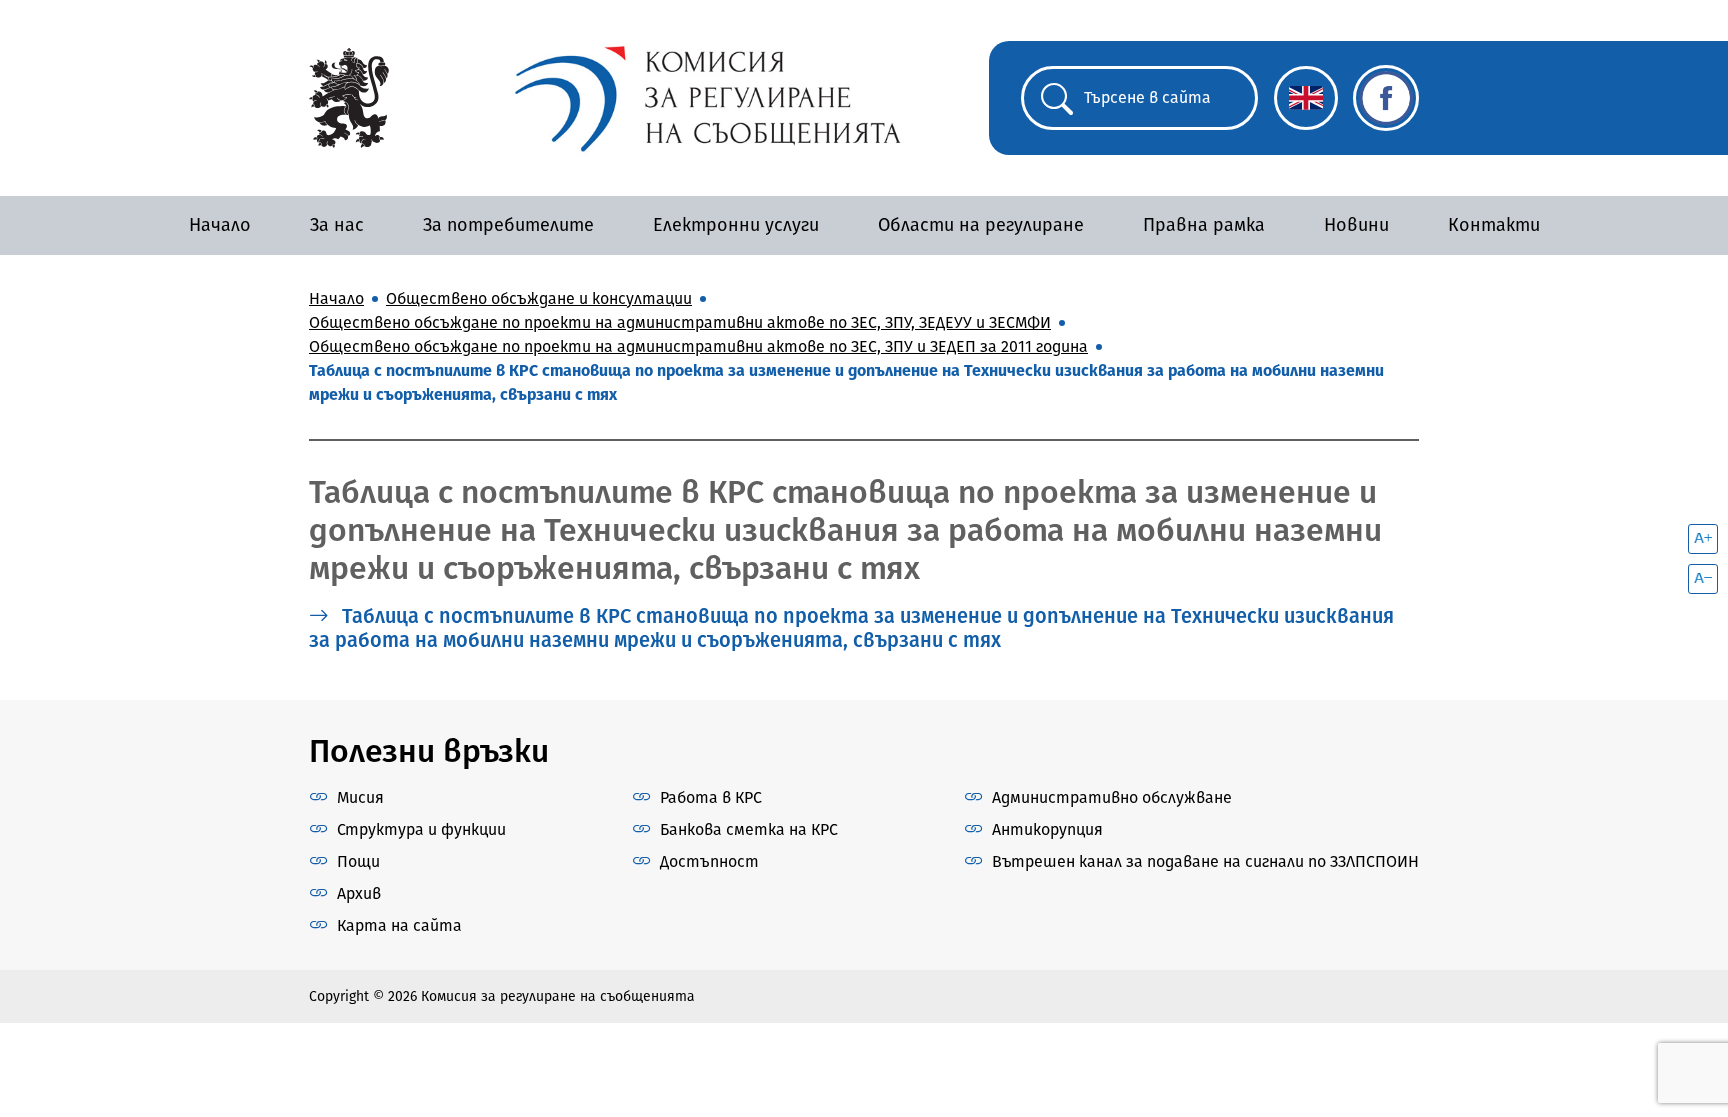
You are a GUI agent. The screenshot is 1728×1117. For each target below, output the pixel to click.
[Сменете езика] (1306, 98)
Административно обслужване (1112, 797)
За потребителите (508, 225)
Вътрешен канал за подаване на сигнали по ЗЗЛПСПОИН (1205, 861)
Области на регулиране (981, 225)
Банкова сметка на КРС (749, 829)
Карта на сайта (399, 925)
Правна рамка (1204, 225)
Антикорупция (1047, 829)
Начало (220, 225)
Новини (1356, 225)
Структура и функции (421, 829)
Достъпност (709, 861)
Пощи (358, 861)
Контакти (1494, 225)
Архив (359, 893)
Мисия (360, 797)
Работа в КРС (711, 797)
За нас (337, 225)
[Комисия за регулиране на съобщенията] (349, 96)
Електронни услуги (736, 225)
